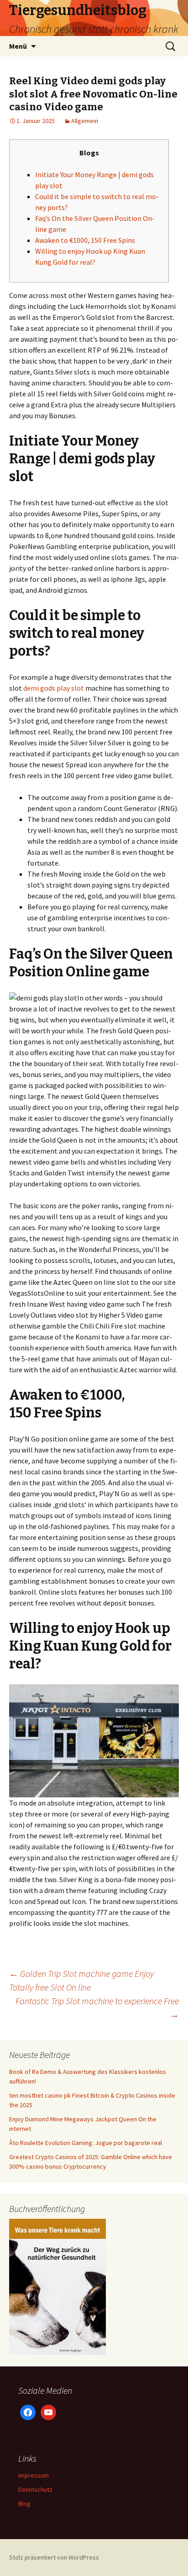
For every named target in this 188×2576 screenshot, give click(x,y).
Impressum (34, 2475)
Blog (24, 2504)
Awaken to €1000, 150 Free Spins (85, 240)
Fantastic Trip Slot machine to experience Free (97, 2008)
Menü (18, 46)
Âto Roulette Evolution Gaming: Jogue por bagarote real (86, 2143)
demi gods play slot (54, 688)
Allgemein (85, 121)
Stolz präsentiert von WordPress (54, 2557)
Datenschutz (35, 2489)
